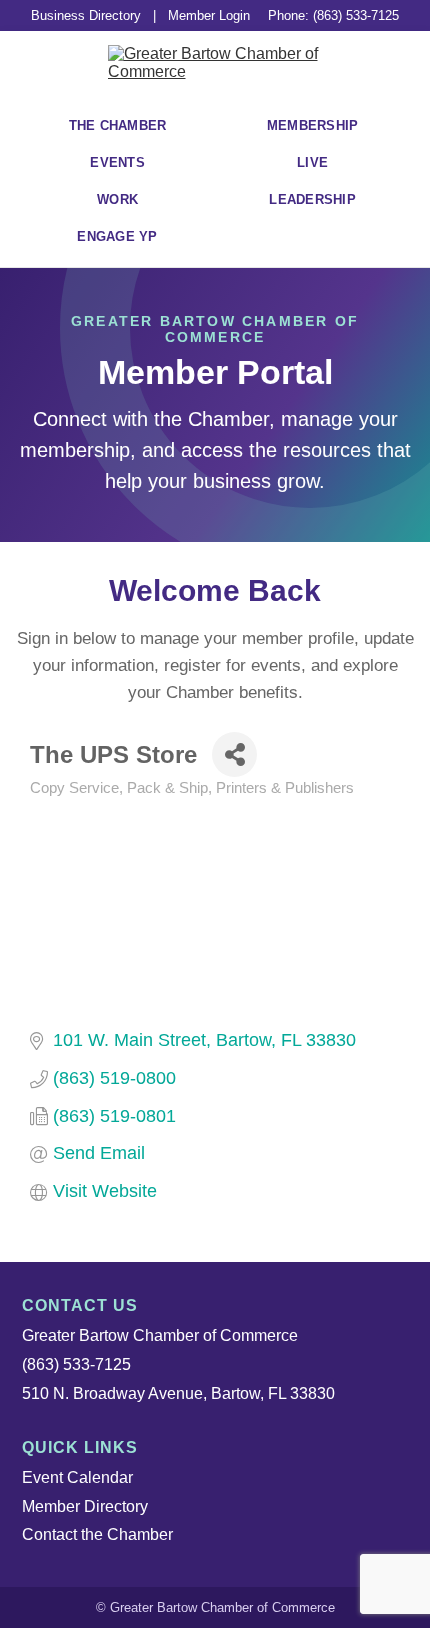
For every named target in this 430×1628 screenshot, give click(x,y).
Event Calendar (77, 1477)
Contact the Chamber (97, 1534)
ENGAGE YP (117, 236)
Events (117, 162)
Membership (313, 125)
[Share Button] (234, 754)
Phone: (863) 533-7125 (333, 15)
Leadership (312, 199)
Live (312, 162)
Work (117, 199)
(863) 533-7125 (76, 1364)
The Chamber (118, 125)
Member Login (209, 15)
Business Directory (86, 15)
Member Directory (85, 1506)
